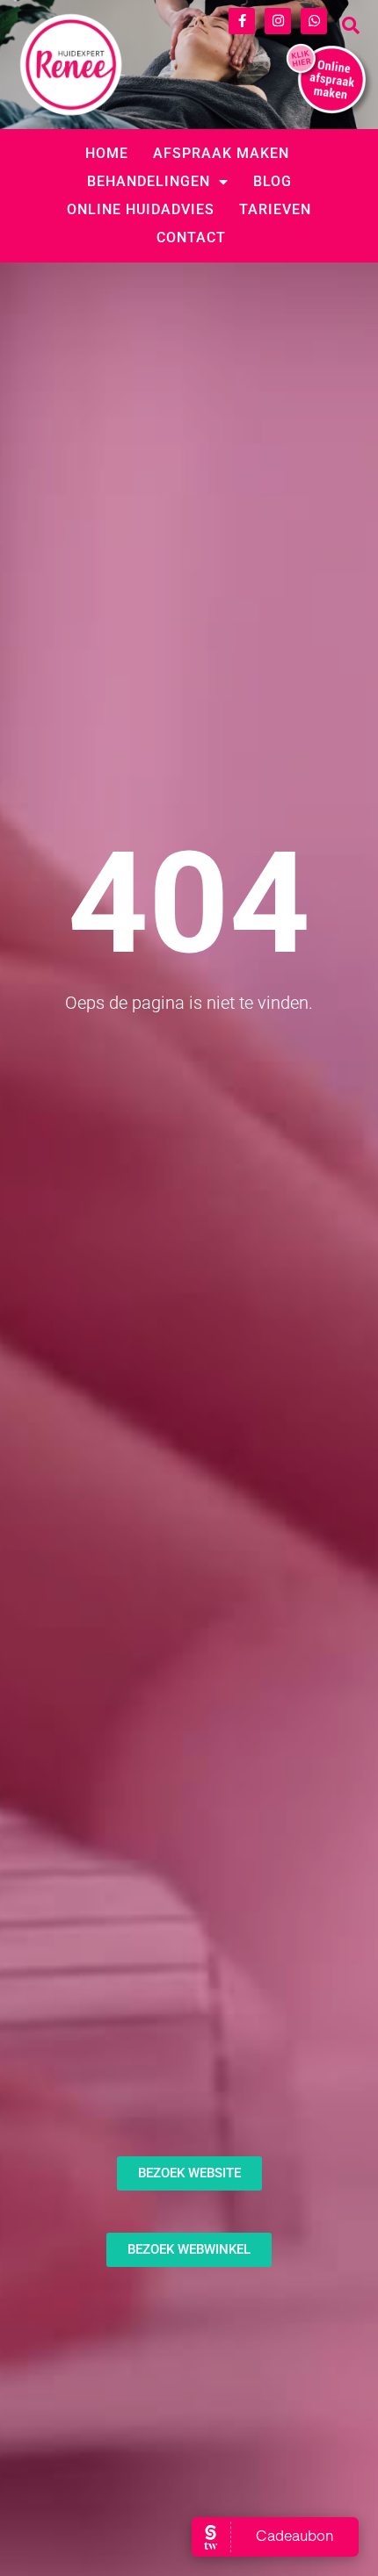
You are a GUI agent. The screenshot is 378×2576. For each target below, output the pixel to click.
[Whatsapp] (314, 21)
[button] (351, 25)
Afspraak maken (221, 153)
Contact (191, 237)
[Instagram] (278, 21)
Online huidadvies (141, 209)
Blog (273, 181)
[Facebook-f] (242, 21)
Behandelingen (149, 181)
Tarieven (275, 209)
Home (107, 153)
